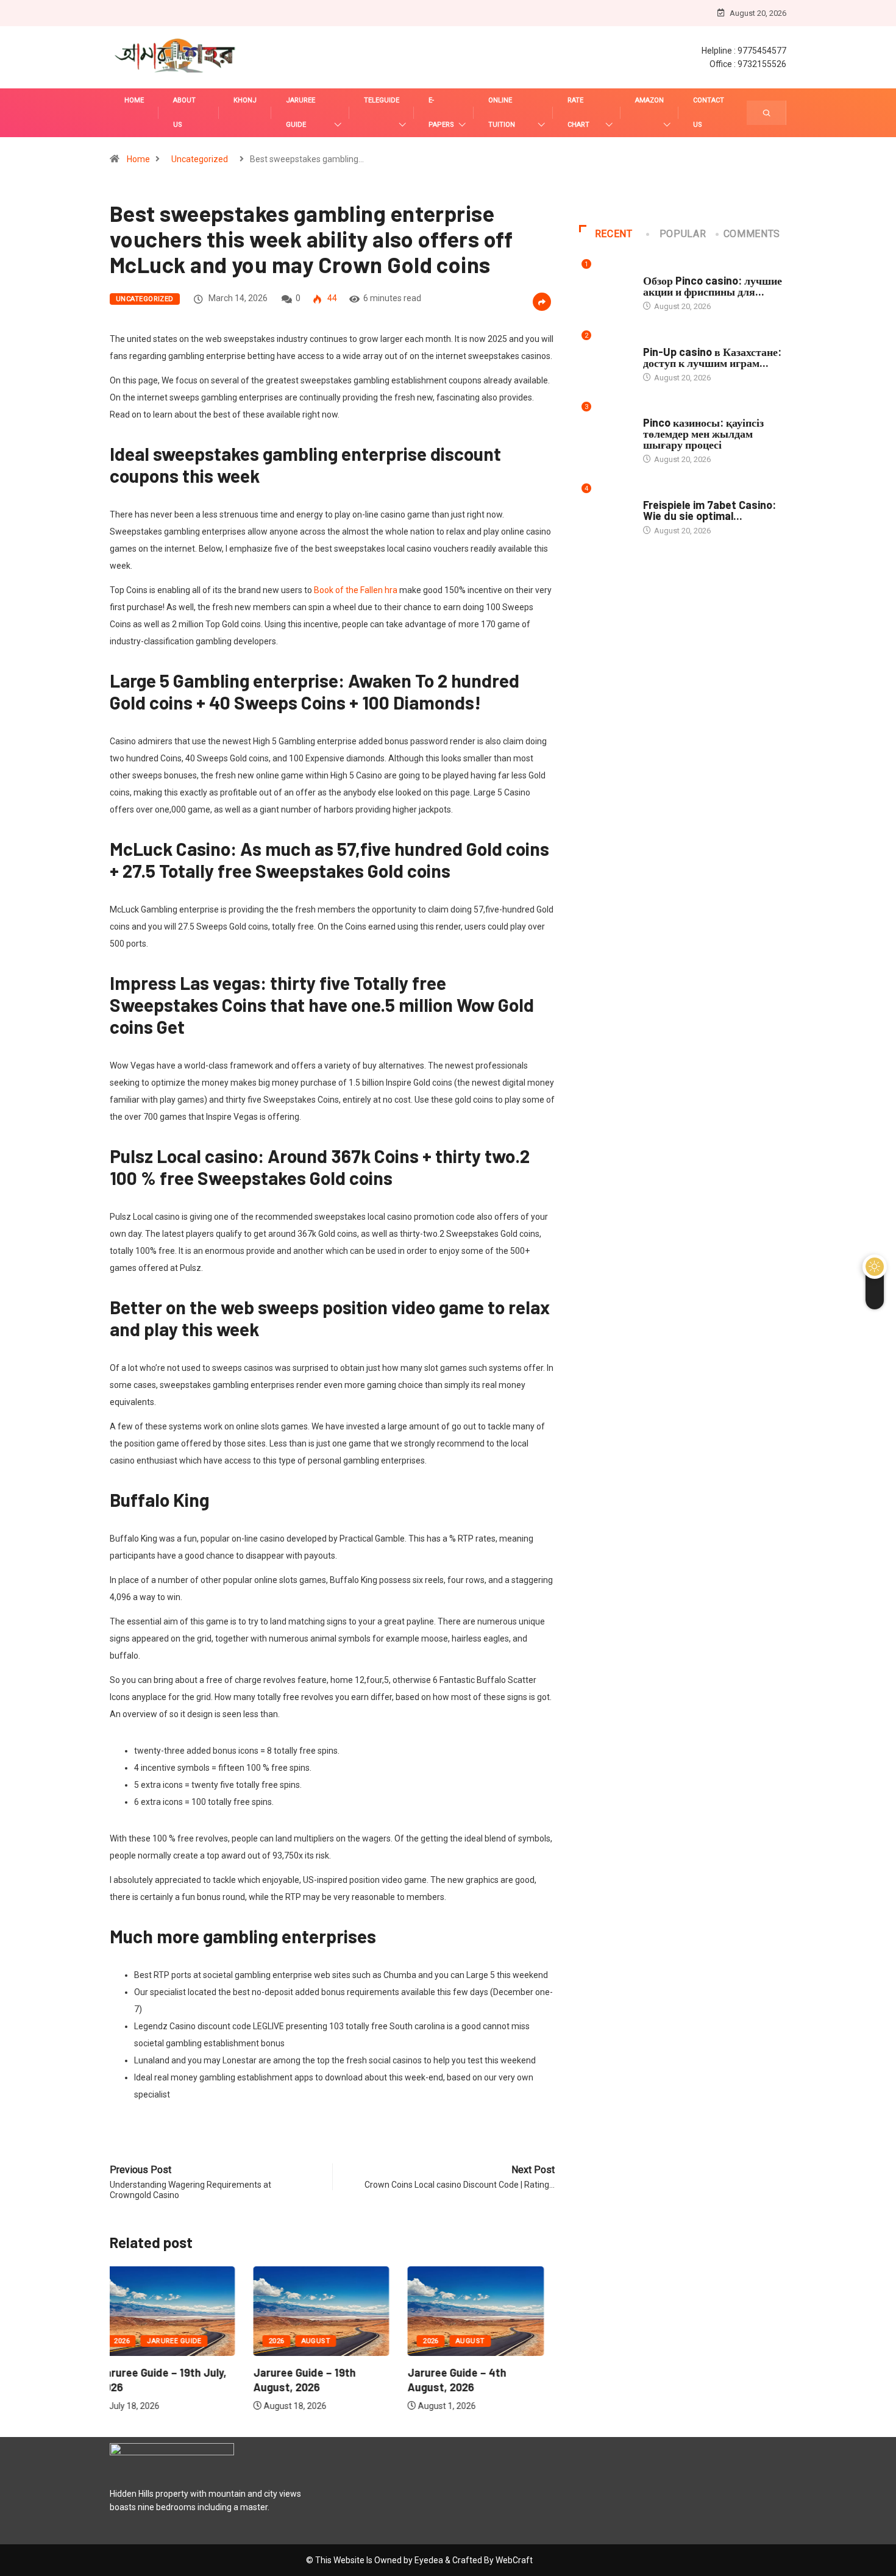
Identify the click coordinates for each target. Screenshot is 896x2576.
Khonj (245, 100)
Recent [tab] (614, 234)
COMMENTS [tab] (752, 234)
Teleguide (382, 100)
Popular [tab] (683, 234)
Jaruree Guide (300, 112)
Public (656, 269)
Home (134, 100)
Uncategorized (200, 159)
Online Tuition (502, 112)
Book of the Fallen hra (356, 590)
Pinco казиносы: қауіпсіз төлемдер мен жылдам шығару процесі (703, 433)
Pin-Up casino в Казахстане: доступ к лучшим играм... (712, 357)
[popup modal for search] (766, 113)
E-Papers (441, 112)
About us (184, 112)
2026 (133, 2341)
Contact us (709, 112)
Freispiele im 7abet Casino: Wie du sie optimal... (709, 510)
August (172, 2341)
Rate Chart (578, 112)
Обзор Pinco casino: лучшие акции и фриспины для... (713, 286)
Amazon (649, 100)
